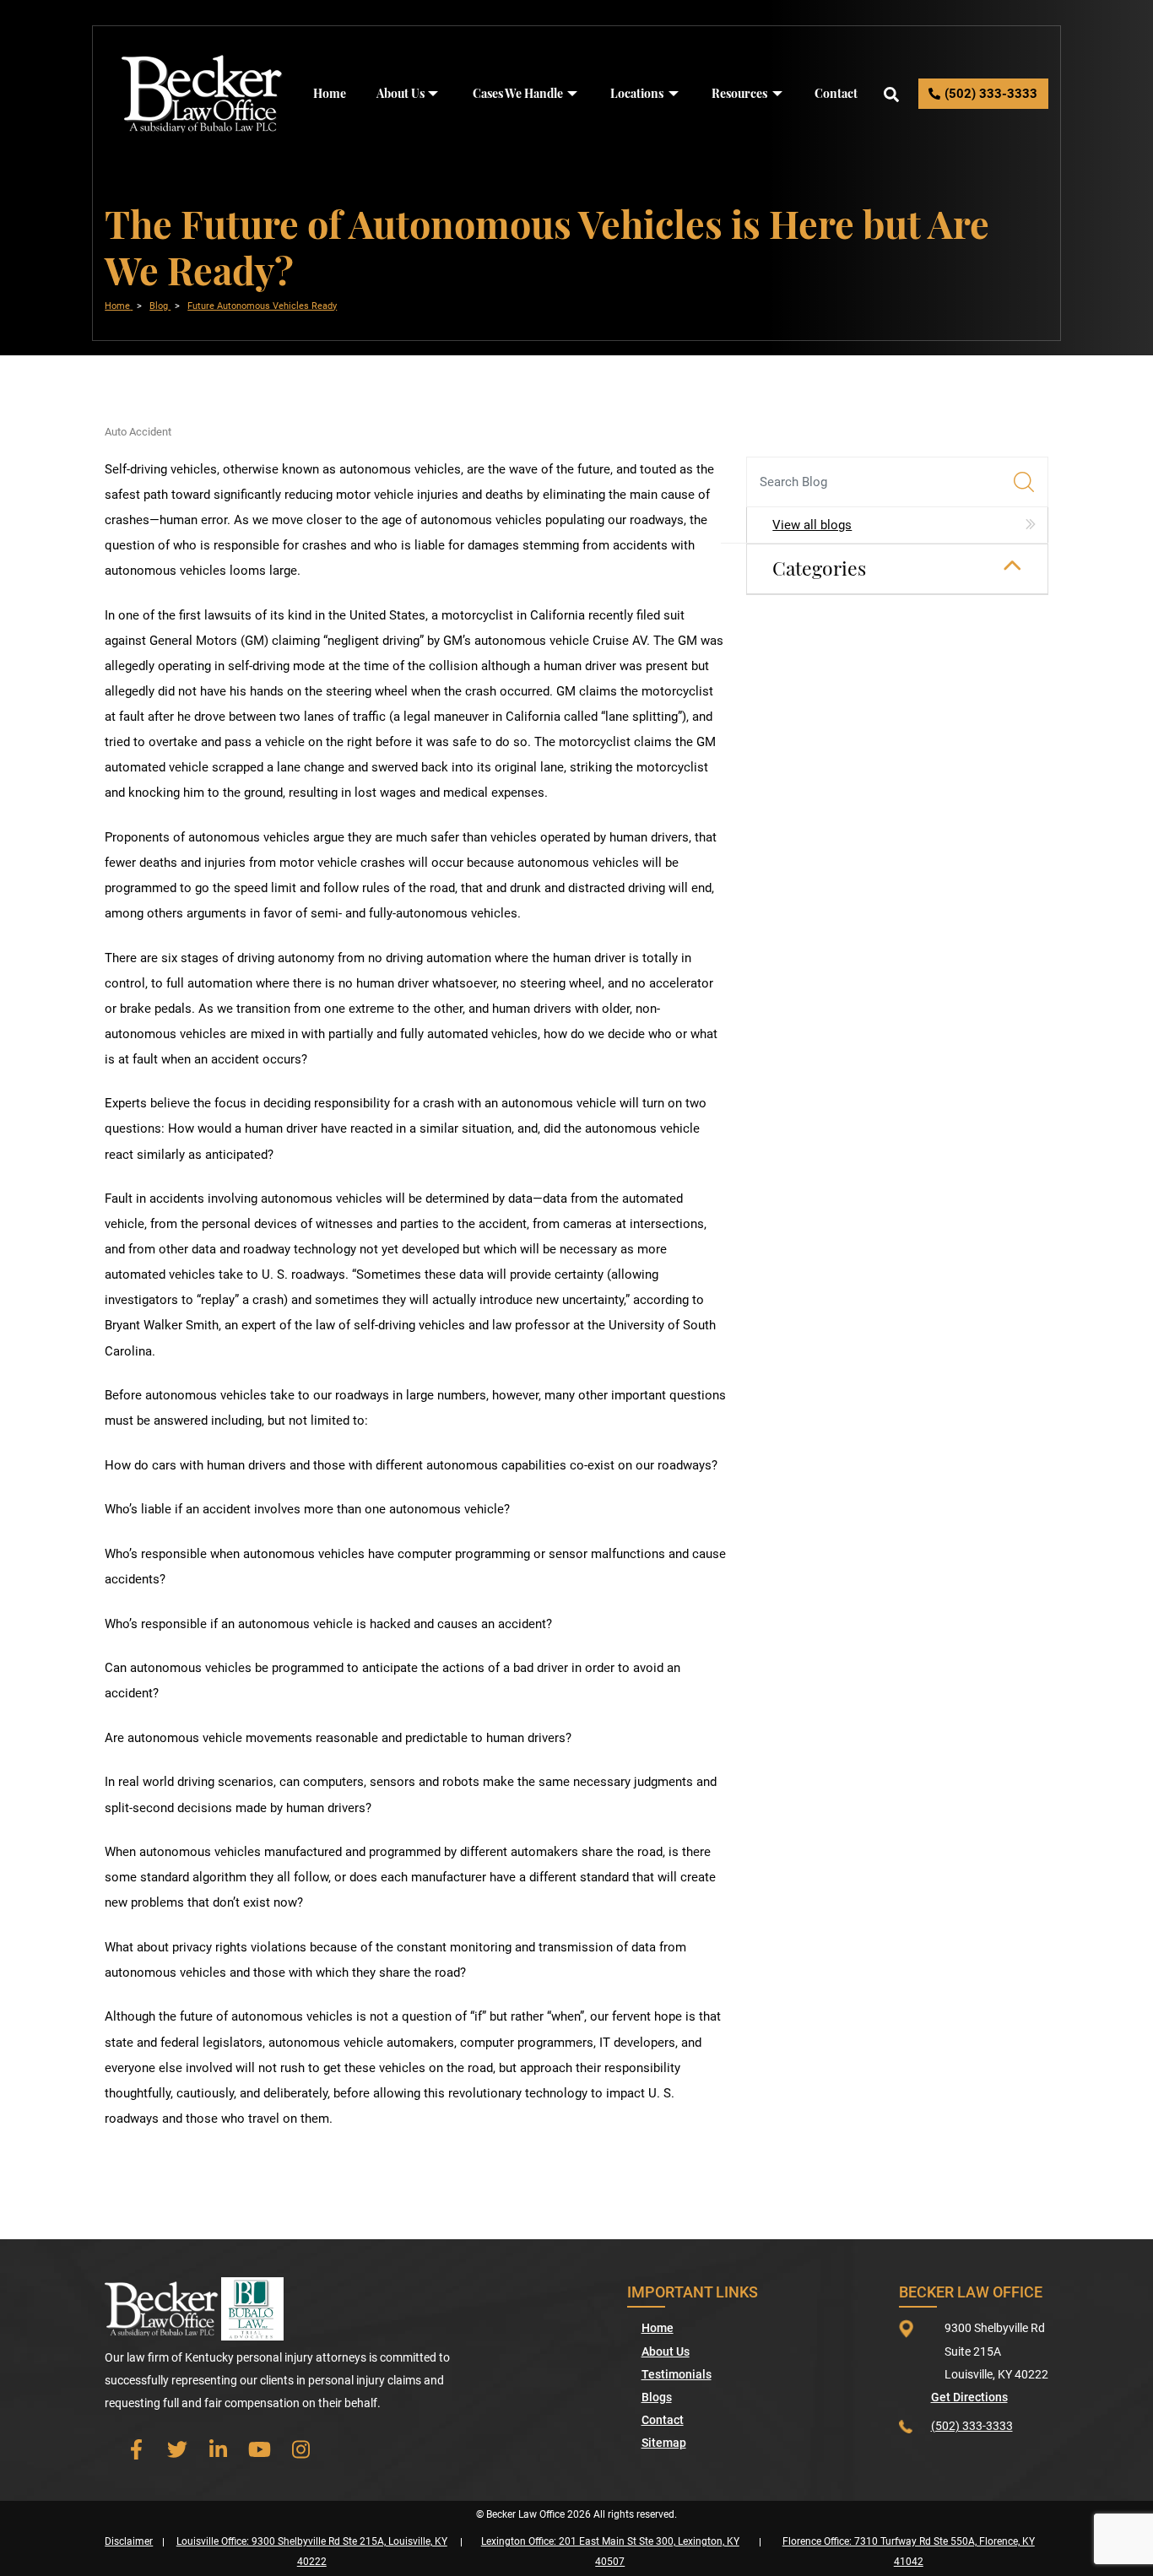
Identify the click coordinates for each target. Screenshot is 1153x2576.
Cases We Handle (518, 93)
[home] (202, 93)
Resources (739, 93)
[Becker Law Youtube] (260, 2450)
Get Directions (969, 2397)
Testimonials (677, 2374)
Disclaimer (129, 2541)
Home (330, 93)
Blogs (657, 2397)
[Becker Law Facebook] (135, 2450)
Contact (836, 93)
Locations (637, 93)
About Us (401, 93)
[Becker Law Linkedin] (218, 2450)
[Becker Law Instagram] (301, 2450)
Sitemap (664, 2443)
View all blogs (812, 525)
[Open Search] (891, 94)
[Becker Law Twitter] (177, 2450)
